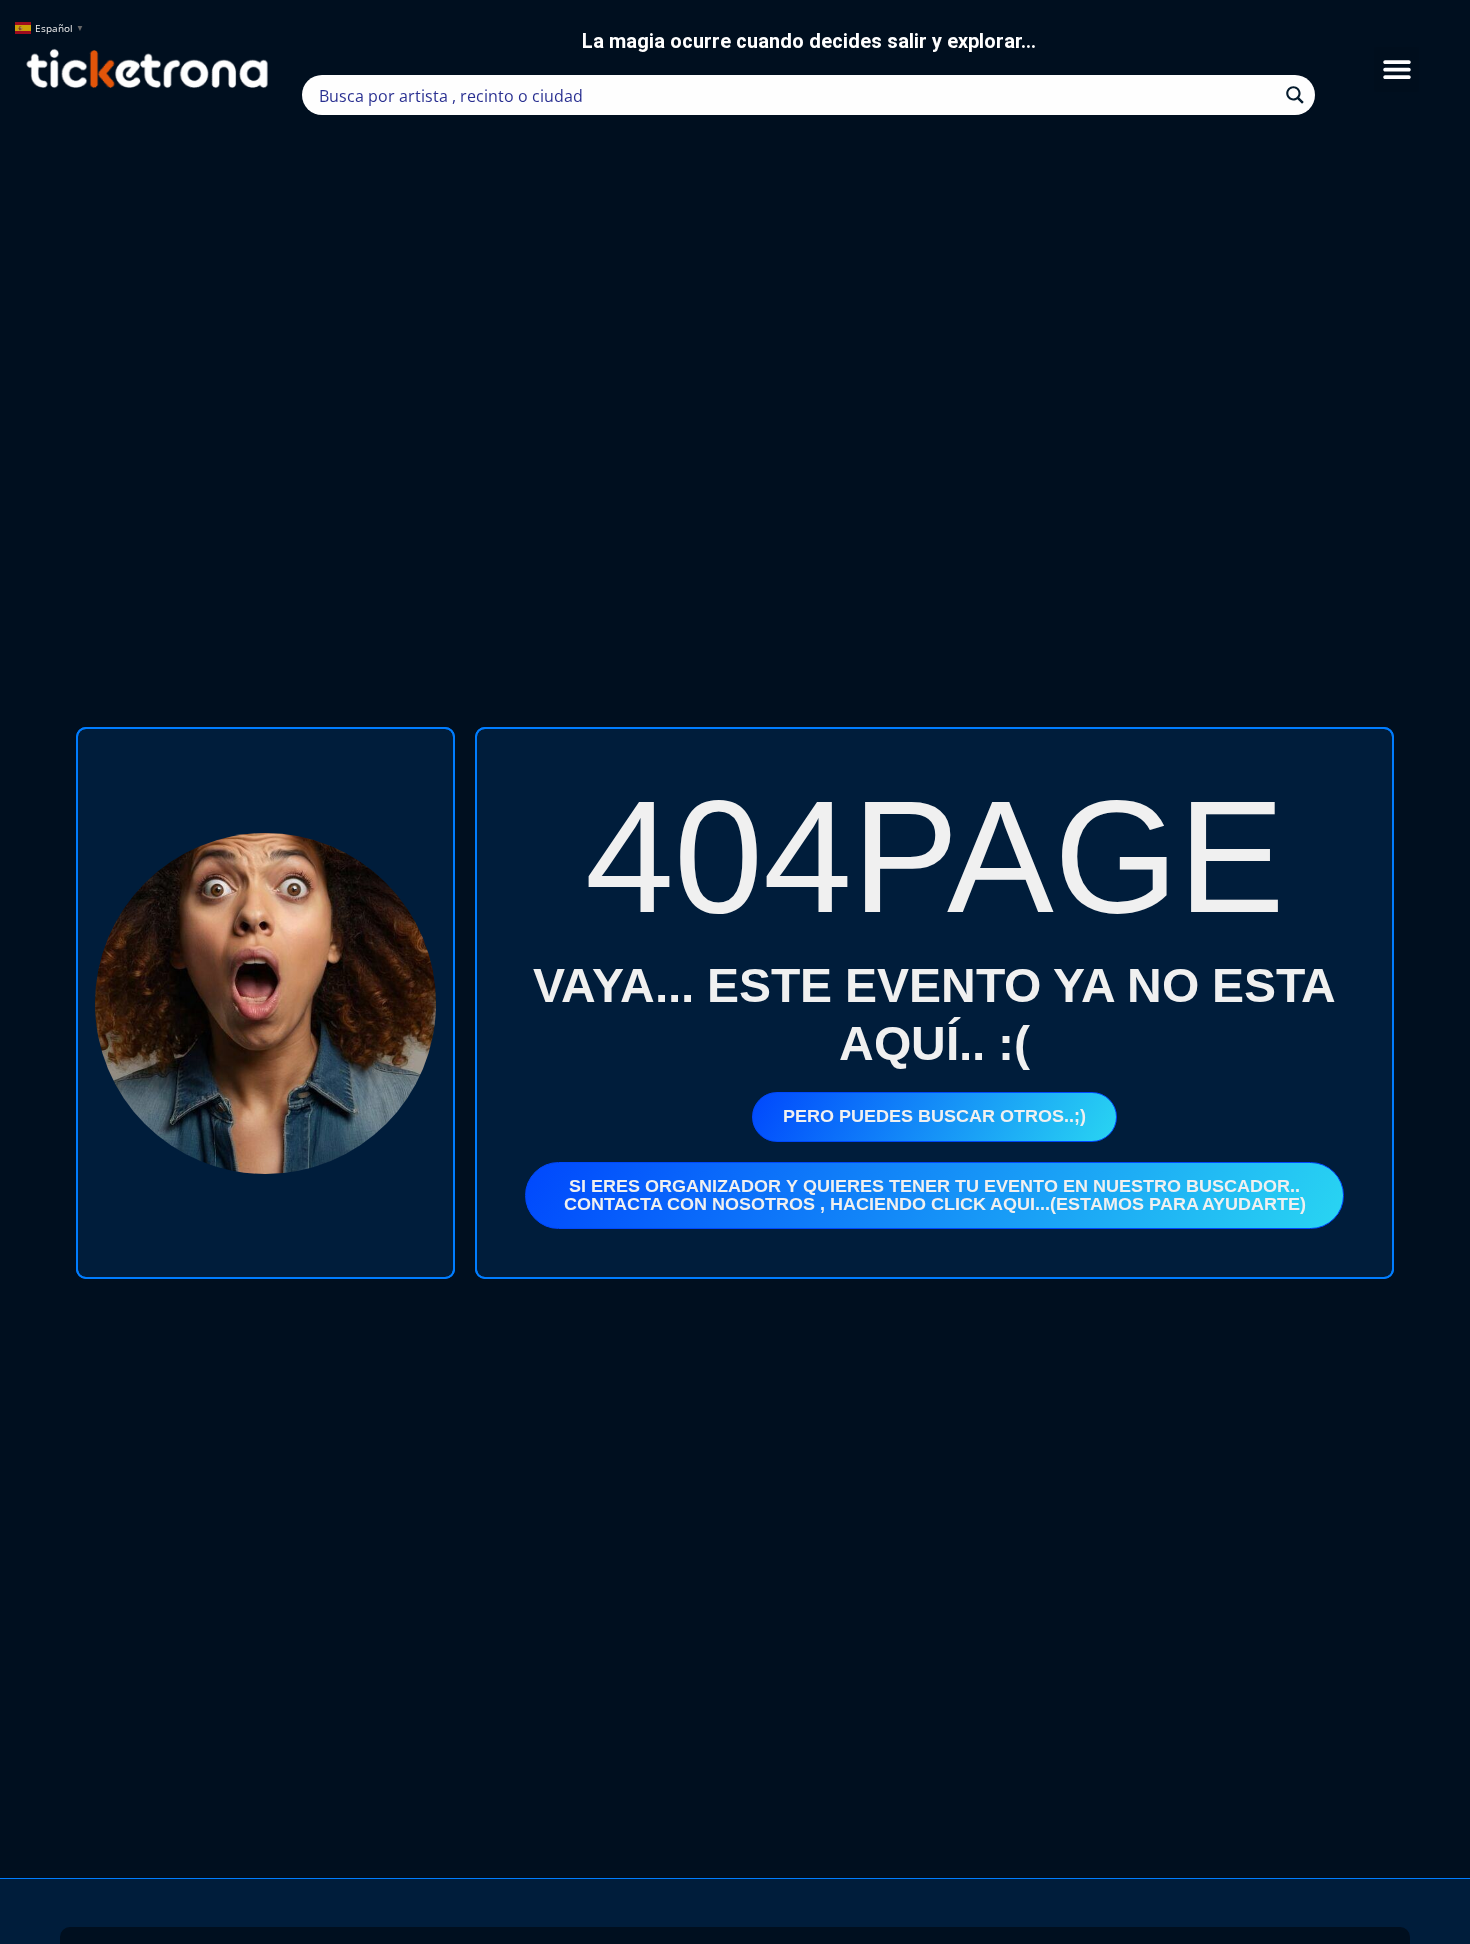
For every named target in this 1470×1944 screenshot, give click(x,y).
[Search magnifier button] (1295, 95)
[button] (1396, 69)
